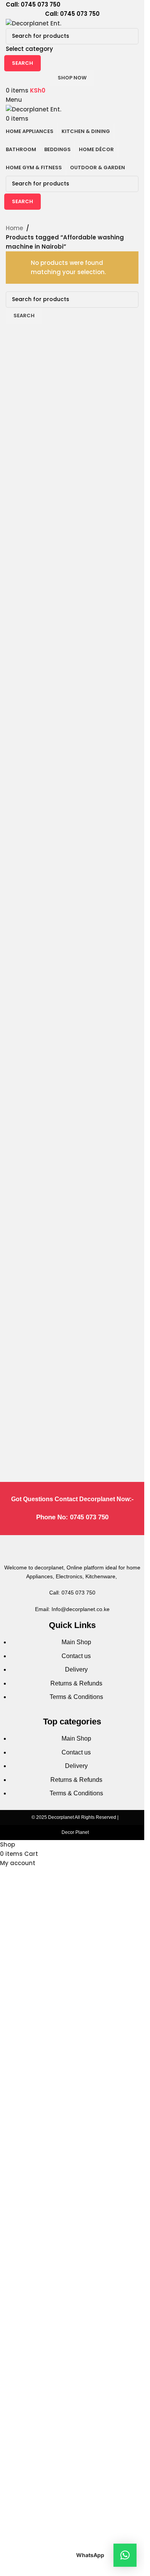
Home (14, 228)
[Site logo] (33, 23)
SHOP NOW (72, 78)
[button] (125, 2555)
